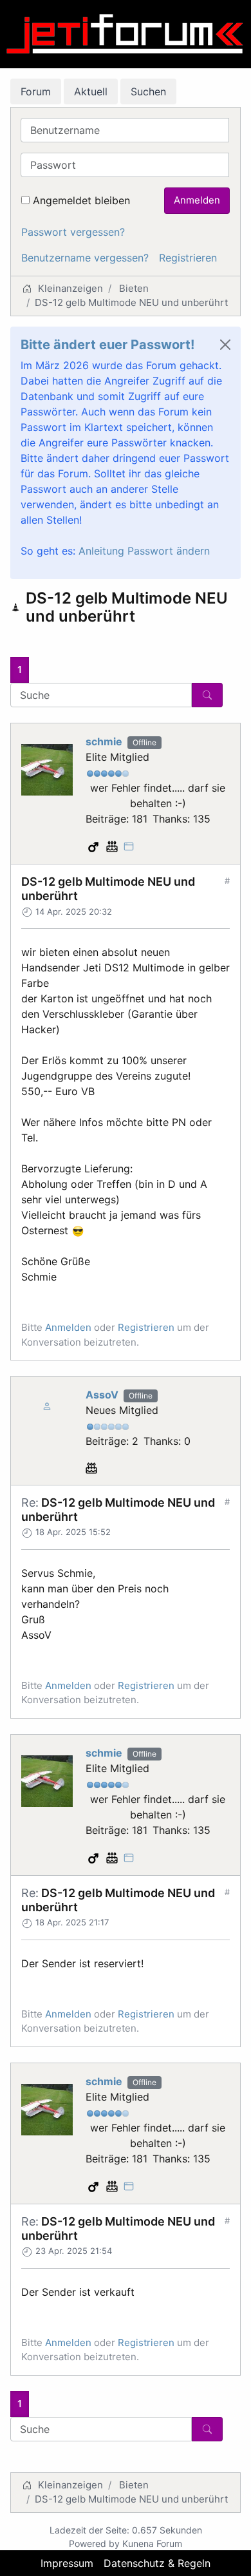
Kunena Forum (152, 2543)
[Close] (225, 345)
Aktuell (91, 91)
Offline (144, 742)
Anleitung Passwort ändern (144, 551)
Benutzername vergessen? (85, 258)
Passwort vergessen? (73, 232)
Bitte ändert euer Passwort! (107, 345)
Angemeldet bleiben (81, 200)
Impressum (67, 2563)
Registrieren (188, 258)
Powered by (94, 2543)
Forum (36, 91)
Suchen (148, 91)
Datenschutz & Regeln (157, 2563)
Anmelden (197, 200)
